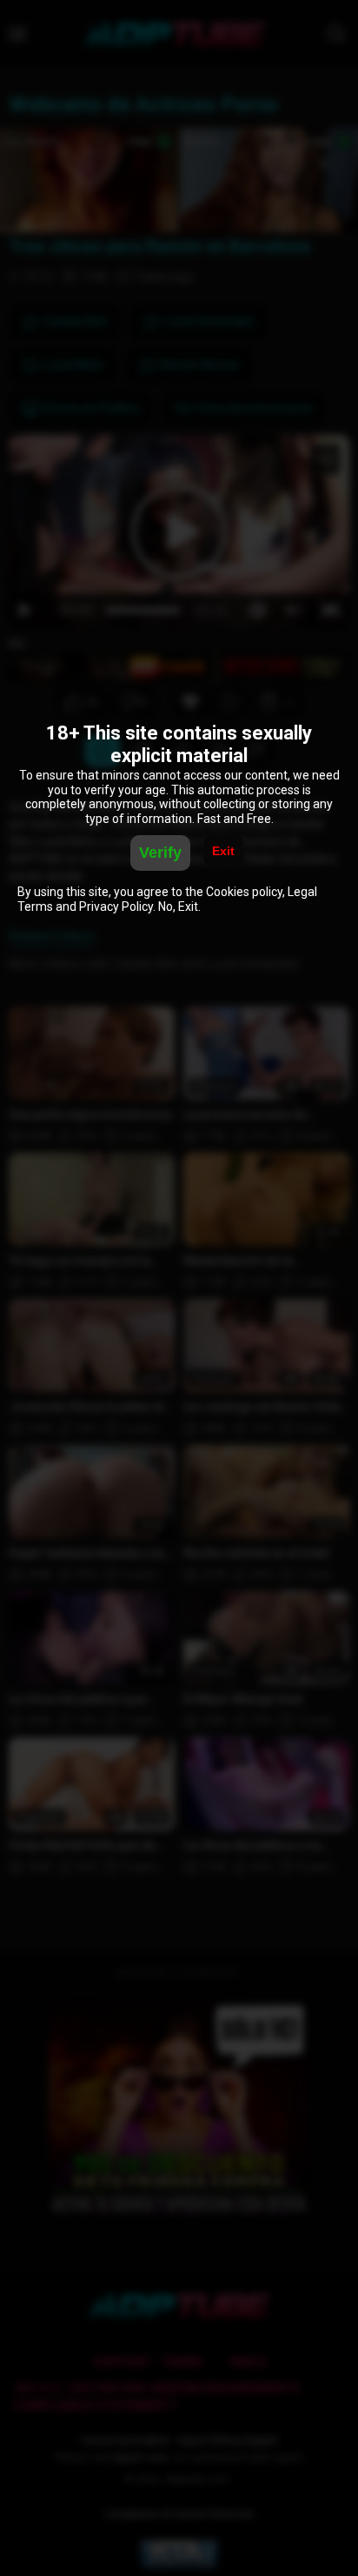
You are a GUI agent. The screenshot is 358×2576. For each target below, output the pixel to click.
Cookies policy (244, 892)
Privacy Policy (116, 907)
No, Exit (178, 907)
